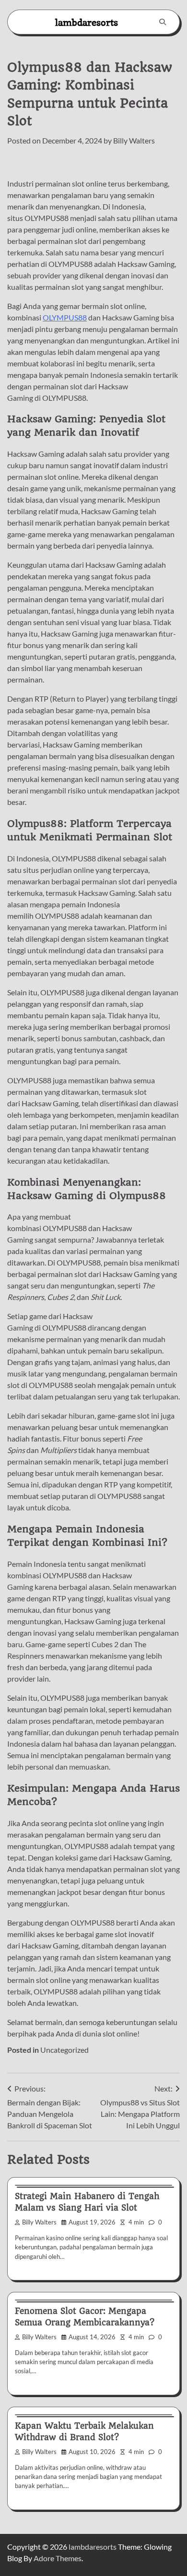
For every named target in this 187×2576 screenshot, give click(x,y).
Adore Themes (58, 2558)
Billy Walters (134, 140)
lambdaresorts (87, 22)
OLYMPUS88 (65, 317)
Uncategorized (64, 2050)
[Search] (163, 22)
